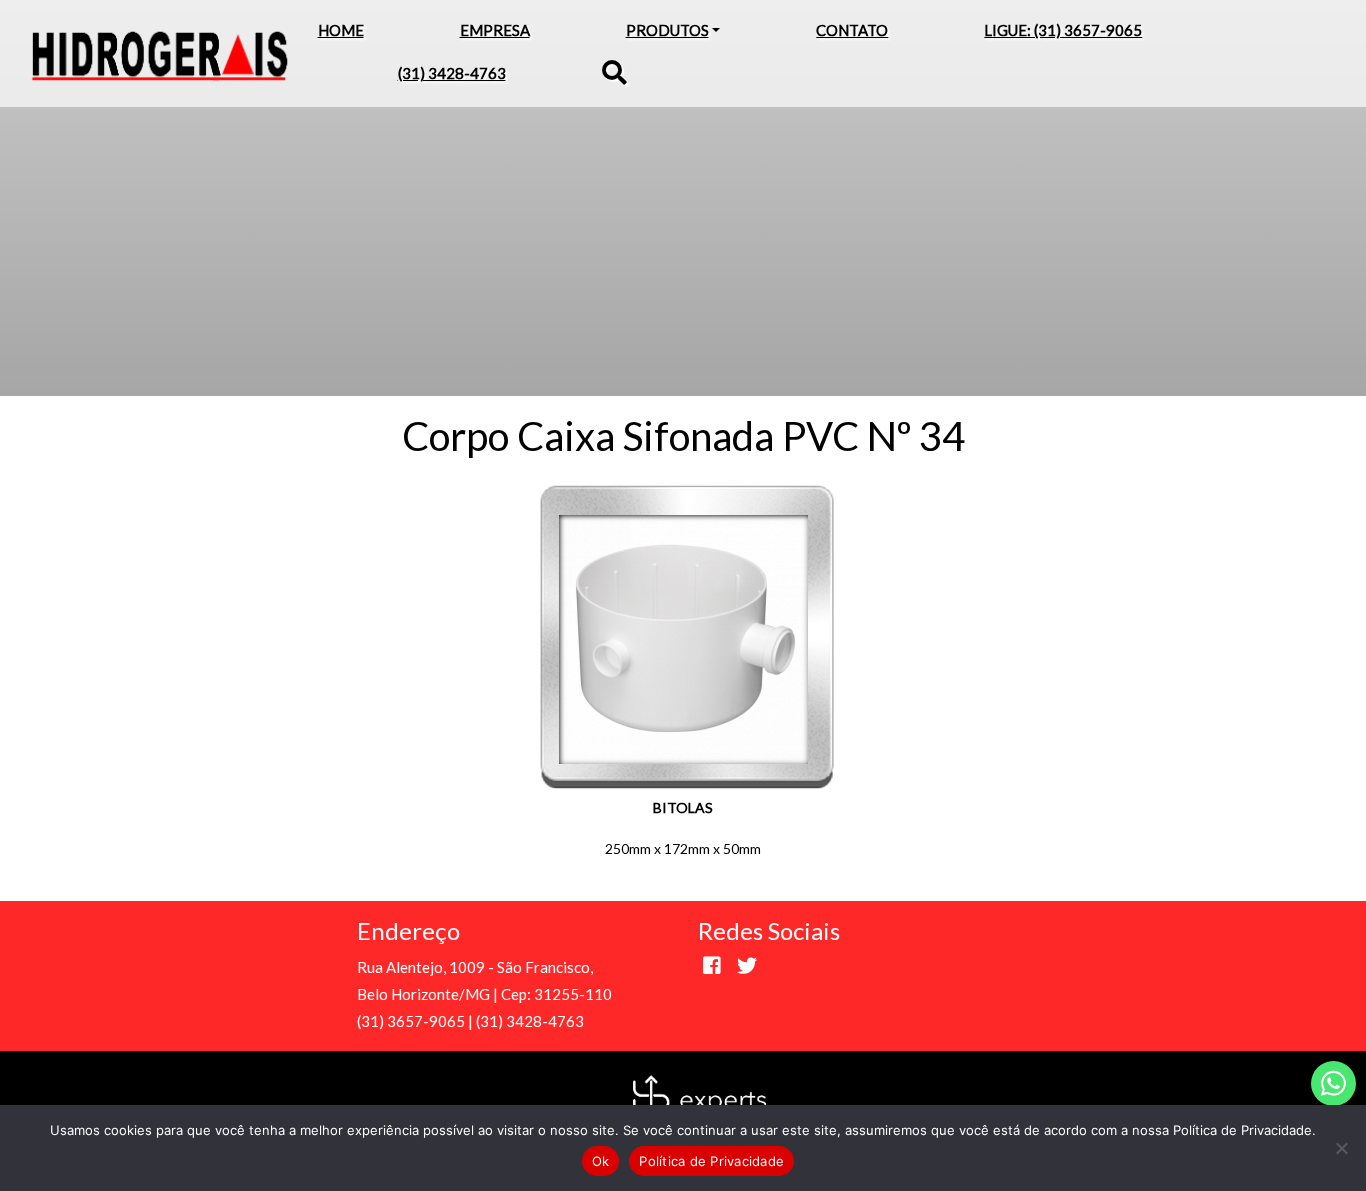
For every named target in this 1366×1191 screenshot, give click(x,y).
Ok (601, 1161)
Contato (852, 30)
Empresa (495, 30)
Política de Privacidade (711, 1161)
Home (341, 30)
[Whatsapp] (1333, 1083)
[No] (1341, 1148)
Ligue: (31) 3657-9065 (1063, 30)
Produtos (667, 30)
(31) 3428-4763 (452, 73)
